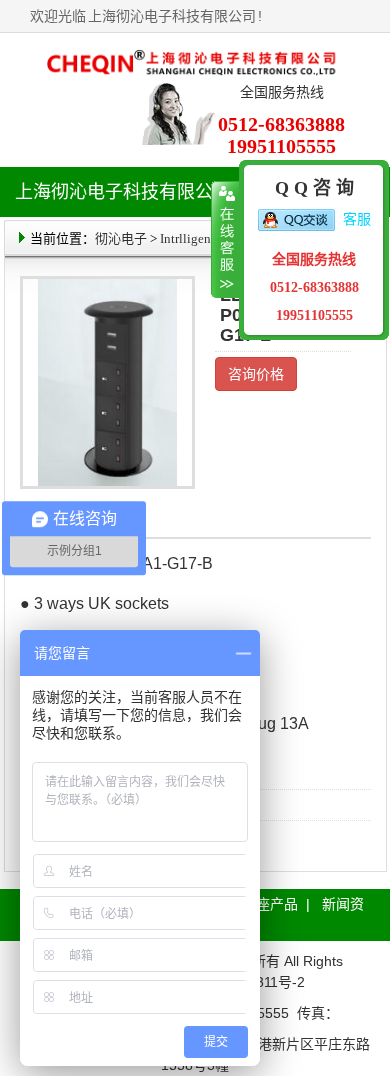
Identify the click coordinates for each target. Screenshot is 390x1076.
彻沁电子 (121, 238)
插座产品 (270, 904)
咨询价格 (256, 374)
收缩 (225, 240)
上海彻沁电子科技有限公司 (172, 16)
